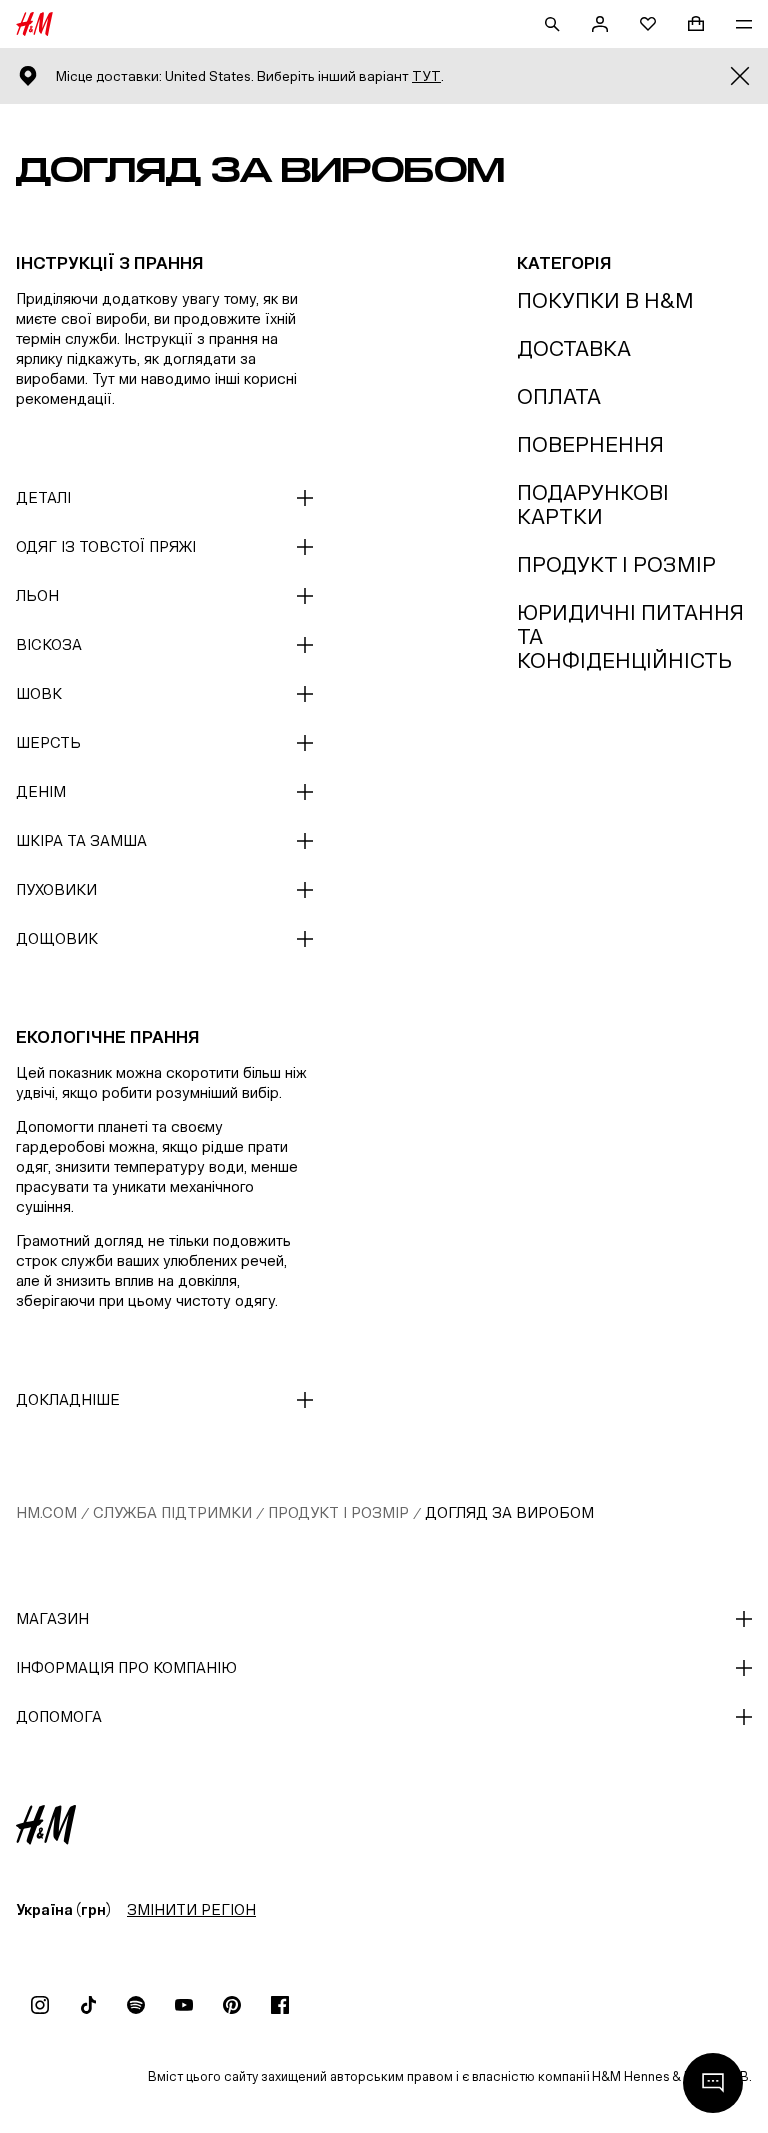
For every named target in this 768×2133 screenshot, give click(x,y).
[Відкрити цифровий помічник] (713, 2083)
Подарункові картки (593, 504)
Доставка (574, 348)
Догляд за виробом (509, 1512)
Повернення (590, 444)
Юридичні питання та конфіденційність (630, 636)
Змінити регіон (191, 1909)
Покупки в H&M (605, 300)
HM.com (46, 1512)
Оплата (559, 396)
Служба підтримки (172, 1512)
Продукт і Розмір (616, 564)
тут (426, 76)
